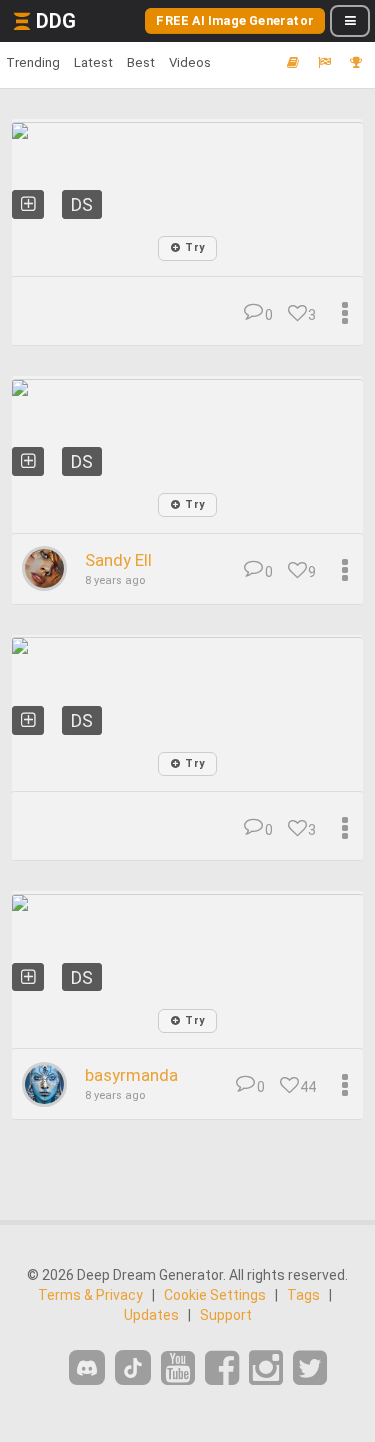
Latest (93, 62)
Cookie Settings (215, 1295)
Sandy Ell (118, 560)
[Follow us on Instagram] (266, 1368)
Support (226, 1315)
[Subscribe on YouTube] (178, 1368)
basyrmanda (131, 1075)
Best (141, 62)
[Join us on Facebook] (222, 1368)
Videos (190, 62)
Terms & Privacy (90, 1295)
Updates (151, 1315)
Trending (33, 62)
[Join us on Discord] (87, 1367)
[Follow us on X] (310, 1368)
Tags (303, 1295)
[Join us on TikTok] (133, 1367)
